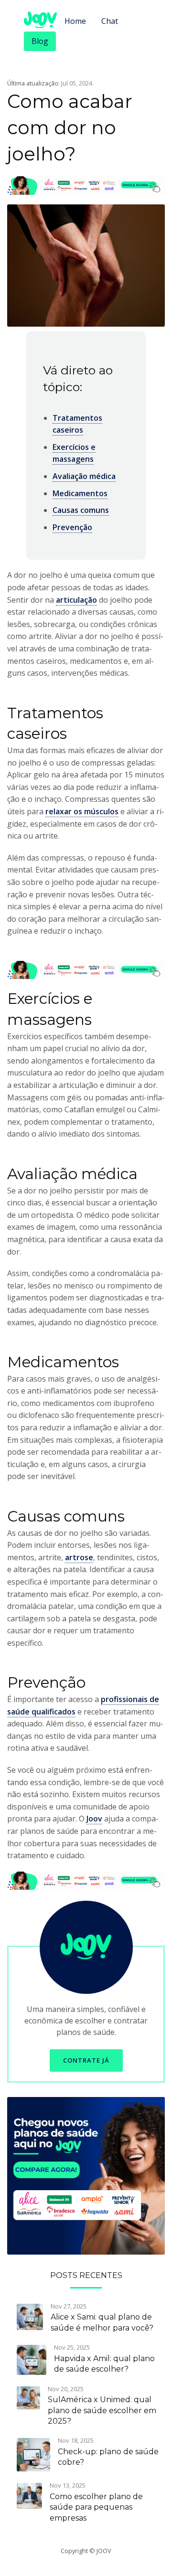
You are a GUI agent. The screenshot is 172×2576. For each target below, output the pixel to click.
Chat (110, 21)
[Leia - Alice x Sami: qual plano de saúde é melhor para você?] (30, 2316)
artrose (79, 1557)
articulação (76, 600)
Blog (40, 41)
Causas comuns (81, 510)
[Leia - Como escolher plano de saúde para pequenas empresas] (29, 2495)
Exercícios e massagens (74, 453)
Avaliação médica (84, 476)
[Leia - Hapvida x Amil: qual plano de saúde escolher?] (32, 2359)
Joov (94, 1819)
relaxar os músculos (82, 811)
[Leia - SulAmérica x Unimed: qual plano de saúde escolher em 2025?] (28, 2397)
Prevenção (72, 527)
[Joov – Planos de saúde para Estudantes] (86, 2175)
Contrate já (86, 2060)
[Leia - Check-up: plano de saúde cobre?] (33, 2454)
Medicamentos (80, 493)
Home (75, 21)
